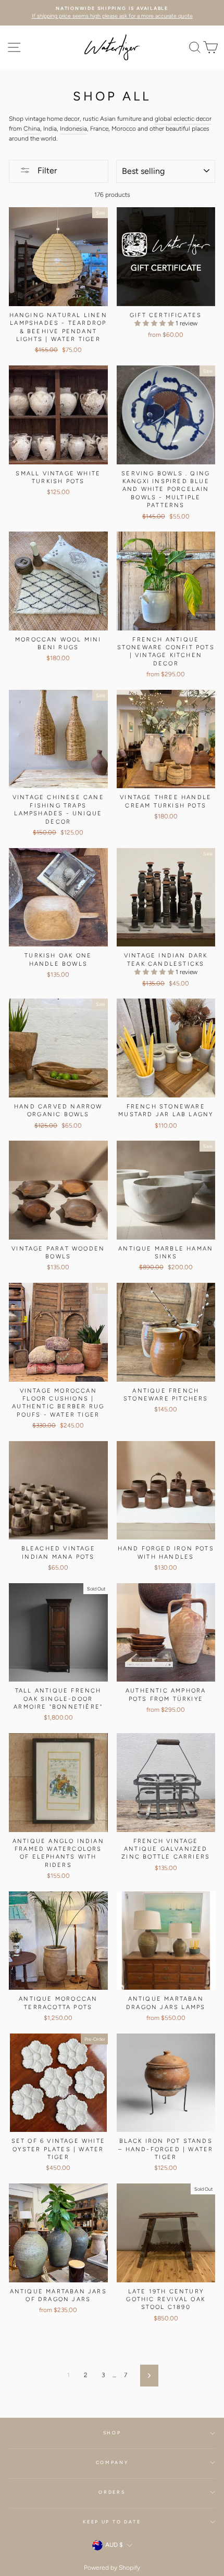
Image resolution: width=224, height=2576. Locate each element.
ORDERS (112, 2492)
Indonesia (73, 129)
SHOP (112, 2433)
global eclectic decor (183, 119)
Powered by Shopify (112, 2568)
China (32, 129)
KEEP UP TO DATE (112, 2522)
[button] (155, 323)
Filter (46, 171)
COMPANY (112, 2463)
